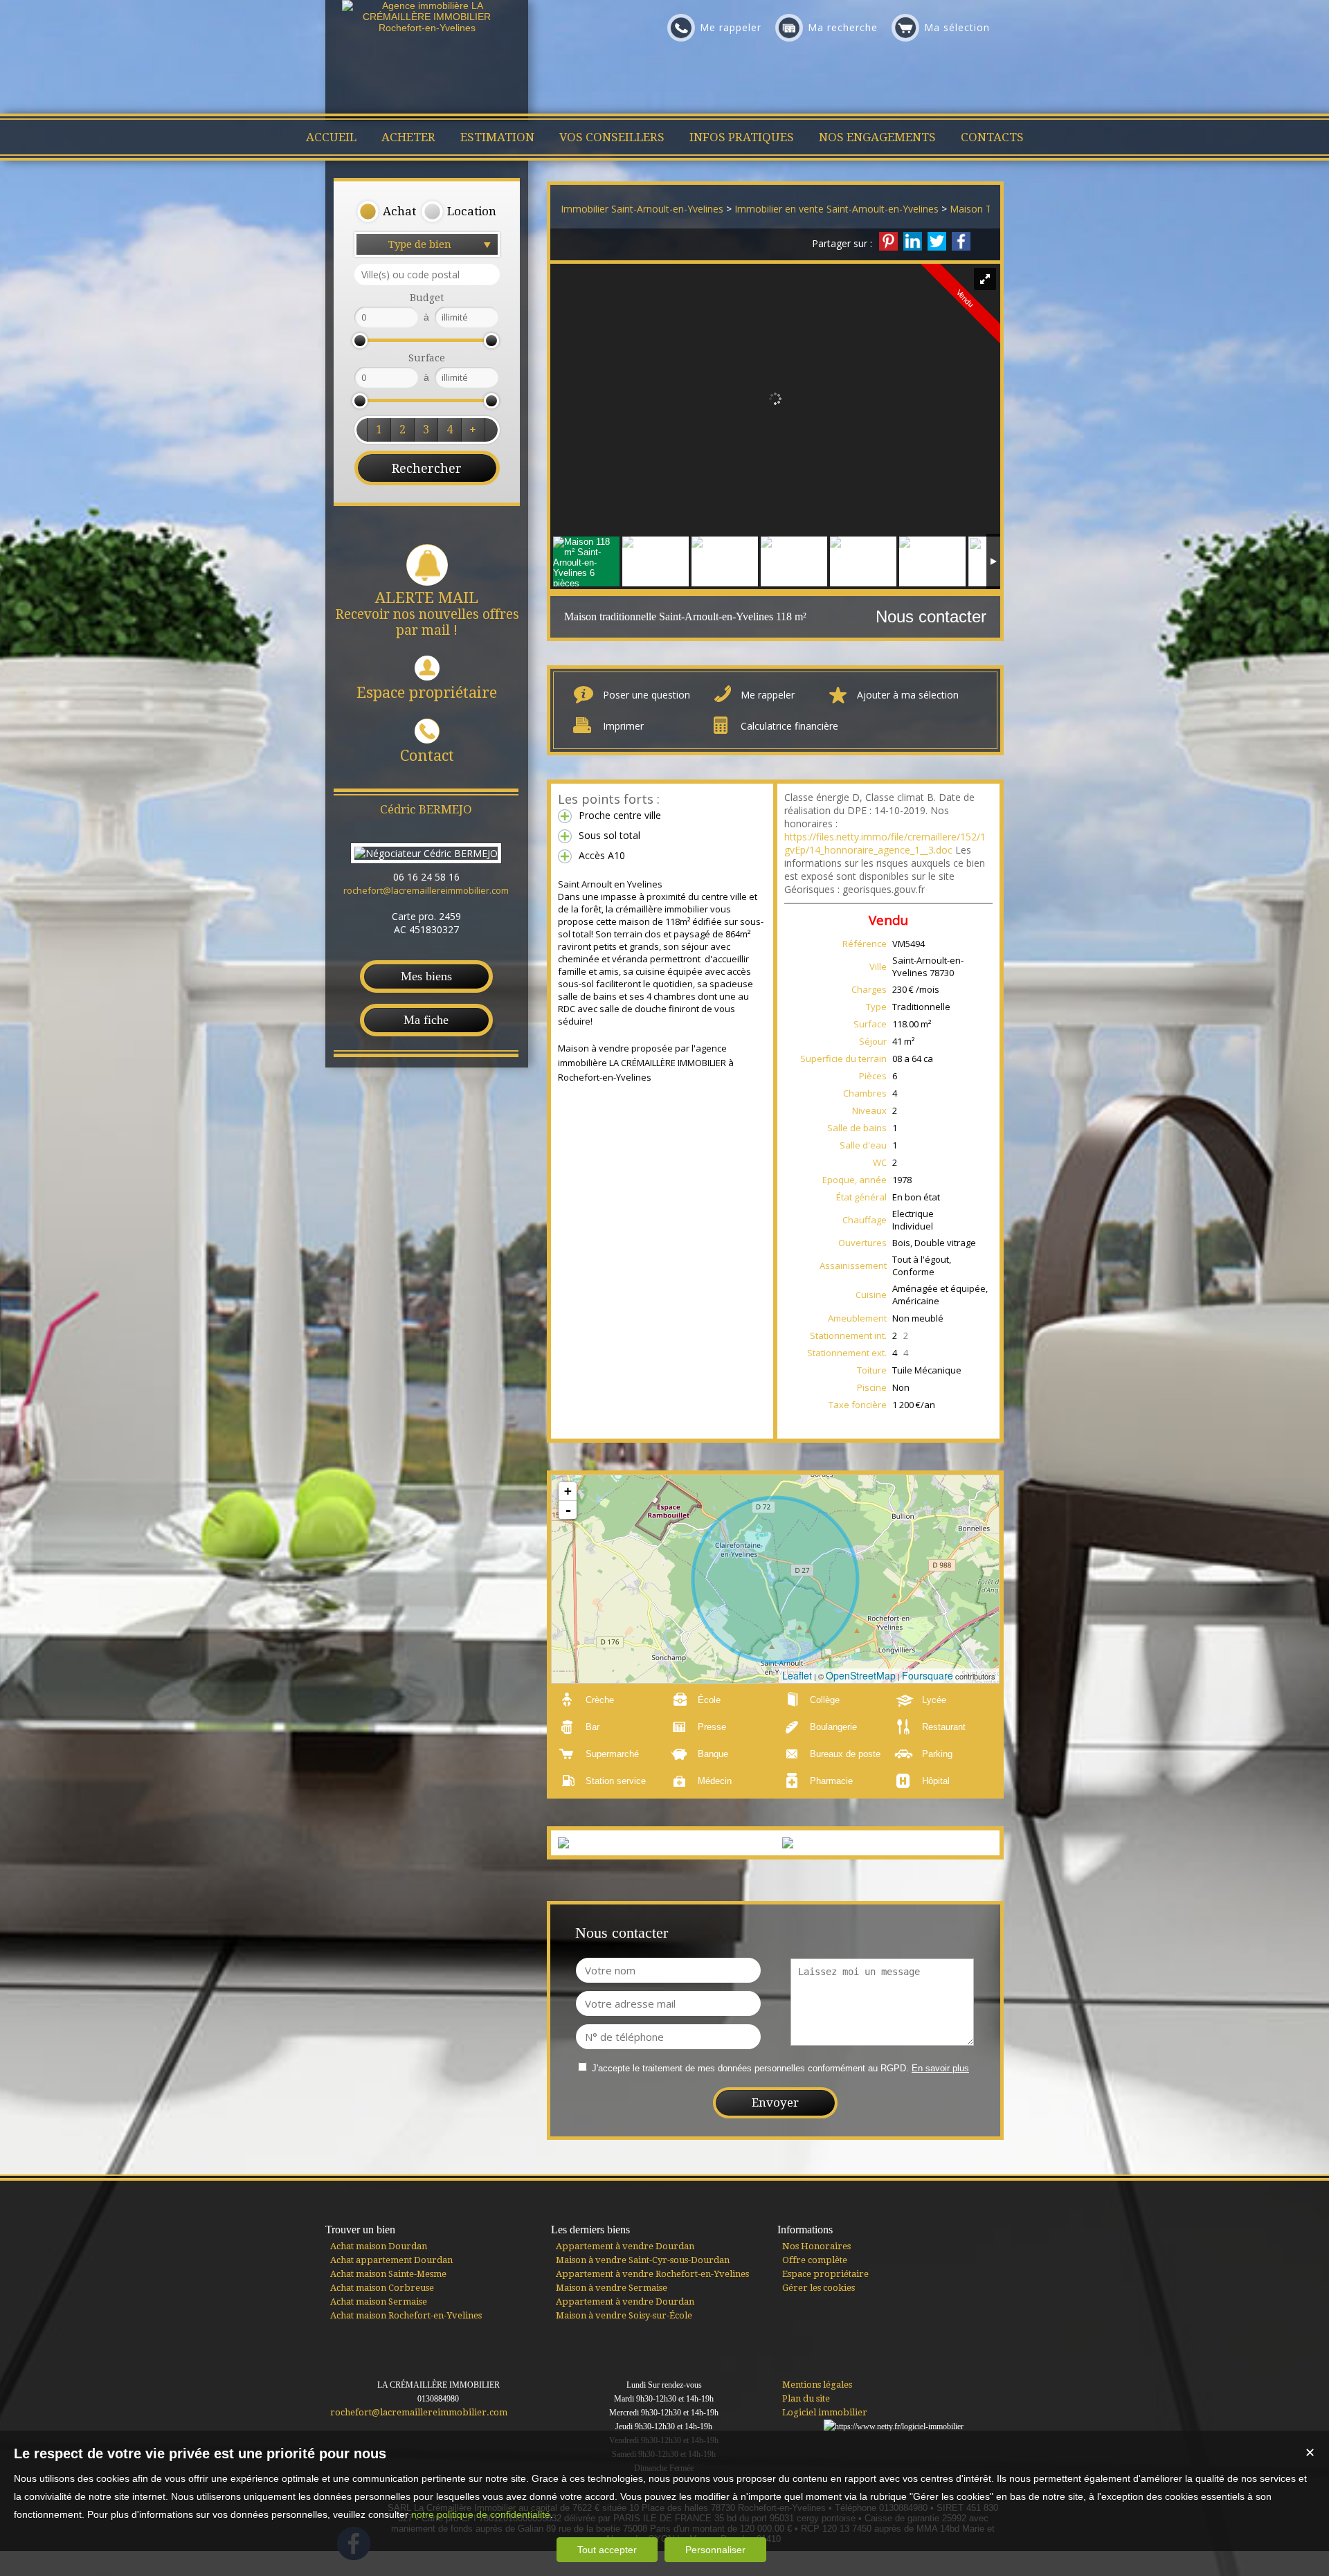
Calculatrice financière (789, 726)
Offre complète (815, 2260)
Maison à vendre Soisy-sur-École (624, 2315)
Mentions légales (817, 2385)
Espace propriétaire (427, 693)
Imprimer (623, 726)
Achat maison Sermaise (379, 2302)
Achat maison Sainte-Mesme (388, 2274)
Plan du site (806, 2398)
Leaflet (797, 1675)
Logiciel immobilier (825, 2412)
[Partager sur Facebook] (961, 241)
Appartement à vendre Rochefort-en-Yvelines (652, 2274)
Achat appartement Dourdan (391, 2260)
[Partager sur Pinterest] (888, 241)
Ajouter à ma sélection (908, 695)
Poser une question (647, 695)
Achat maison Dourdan (379, 2246)
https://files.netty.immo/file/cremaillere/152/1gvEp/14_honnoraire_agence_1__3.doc (885, 843)
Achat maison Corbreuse (382, 2288)
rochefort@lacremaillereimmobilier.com (426, 890)
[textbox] (427, 274)
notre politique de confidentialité (481, 2514)
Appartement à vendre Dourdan (625, 2246)
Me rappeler (768, 695)
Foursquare (928, 1675)
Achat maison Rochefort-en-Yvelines (406, 2315)
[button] (386, 212)
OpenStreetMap (861, 1675)
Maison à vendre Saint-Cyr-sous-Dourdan (643, 2260)
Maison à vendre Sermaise (612, 2288)
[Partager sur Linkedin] (913, 241)
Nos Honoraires (816, 2246)
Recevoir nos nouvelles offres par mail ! (427, 614)
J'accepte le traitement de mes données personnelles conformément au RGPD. (750, 2068)
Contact (427, 756)
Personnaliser (715, 2550)
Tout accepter (607, 2550)
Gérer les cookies (819, 2288)
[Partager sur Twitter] (937, 241)
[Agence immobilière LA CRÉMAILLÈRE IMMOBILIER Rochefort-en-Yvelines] (427, 28)
